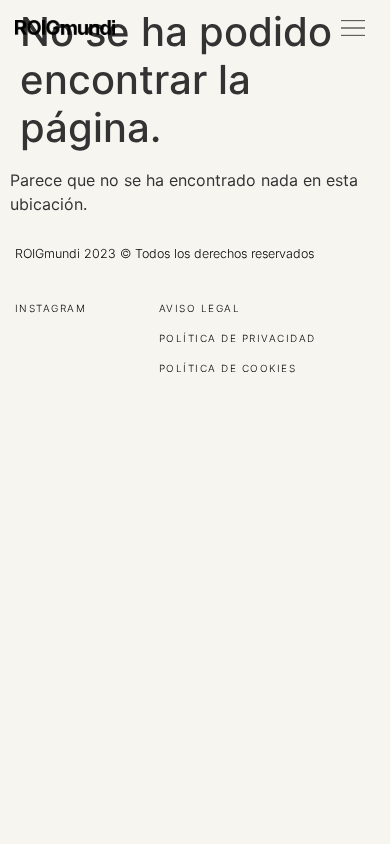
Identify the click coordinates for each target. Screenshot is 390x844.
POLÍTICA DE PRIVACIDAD (237, 339)
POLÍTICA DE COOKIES (227, 369)
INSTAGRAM (50, 309)
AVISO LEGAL (199, 309)
